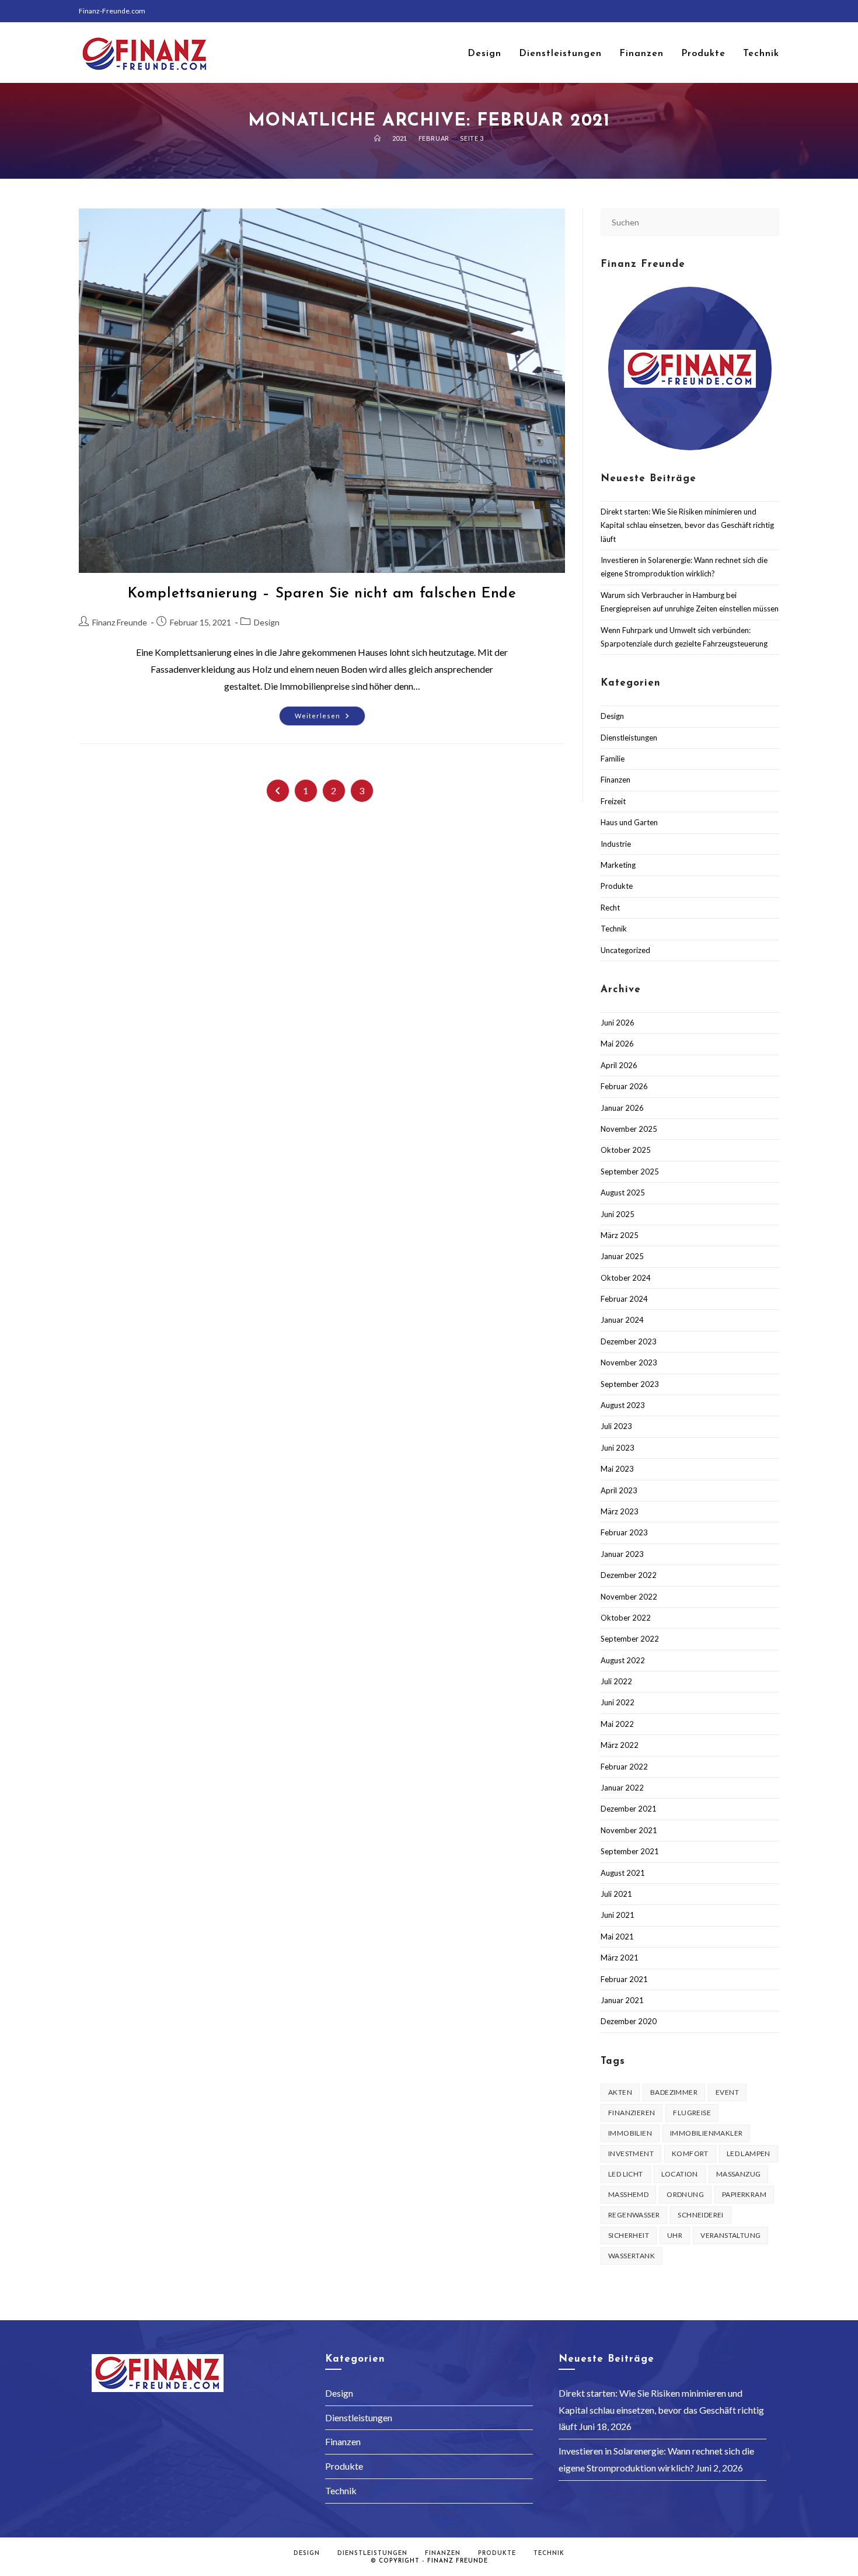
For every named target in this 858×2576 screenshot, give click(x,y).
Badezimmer (674, 2092)
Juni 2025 (618, 1214)
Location (680, 2174)
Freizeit (613, 801)
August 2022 (623, 1660)
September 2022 (630, 1639)
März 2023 (620, 1511)
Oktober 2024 (626, 1278)
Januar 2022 (622, 1788)
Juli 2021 (616, 1894)
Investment (631, 2153)
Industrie (616, 844)
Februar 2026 (624, 1086)
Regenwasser (634, 2215)
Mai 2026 (617, 1044)
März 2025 (620, 1235)
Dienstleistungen (629, 738)
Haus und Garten (629, 822)
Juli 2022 (616, 1681)
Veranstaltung (730, 2235)
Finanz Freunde (120, 622)
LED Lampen (749, 2153)
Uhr (675, 2235)
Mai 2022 (617, 1724)
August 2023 (623, 1405)
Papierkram (744, 2194)
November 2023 (629, 1362)
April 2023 (619, 1490)
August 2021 (623, 1873)
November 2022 (629, 1597)
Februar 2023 (624, 1532)
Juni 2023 (618, 1448)
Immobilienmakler (706, 2133)
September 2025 (630, 1171)
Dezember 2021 (629, 1809)
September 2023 (630, 1384)
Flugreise (692, 2113)
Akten (620, 2092)
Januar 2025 (622, 1256)
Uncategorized (625, 950)
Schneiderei (700, 2215)
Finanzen (615, 780)
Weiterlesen (330, 718)
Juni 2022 (618, 1702)
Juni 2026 (618, 1023)
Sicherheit (629, 2235)
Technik (614, 929)
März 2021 (620, 1958)
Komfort (690, 2153)
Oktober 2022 (626, 1618)
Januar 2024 (622, 1320)
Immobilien (630, 2133)
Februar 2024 (624, 1299)
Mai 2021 (617, 1937)
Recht (610, 908)
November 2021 (629, 1830)
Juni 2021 (618, 1915)
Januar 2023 (622, 1554)
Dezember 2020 (629, 2021)
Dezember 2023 (629, 1341)
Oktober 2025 (626, 1150)
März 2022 (620, 1745)
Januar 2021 (622, 2000)
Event (727, 2092)
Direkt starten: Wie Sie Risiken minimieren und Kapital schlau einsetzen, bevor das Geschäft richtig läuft (687, 525)
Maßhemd (628, 2194)
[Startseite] (378, 138)
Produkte (617, 886)
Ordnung (685, 2194)
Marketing (618, 865)
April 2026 (619, 1065)
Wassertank (632, 2256)
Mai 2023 (617, 1469)
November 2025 (629, 1129)
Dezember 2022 (629, 1575)
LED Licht (626, 2174)
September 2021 (630, 1851)
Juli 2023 (616, 1426)
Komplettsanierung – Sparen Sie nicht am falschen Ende (322, 594)
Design (267, 622)
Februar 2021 (624, 1979)
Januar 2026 (622, 1108)
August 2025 (623, 1193)
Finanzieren (632, 2113)
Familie (613, 759)
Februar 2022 (624, 1767)
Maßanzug (739, 2174)
